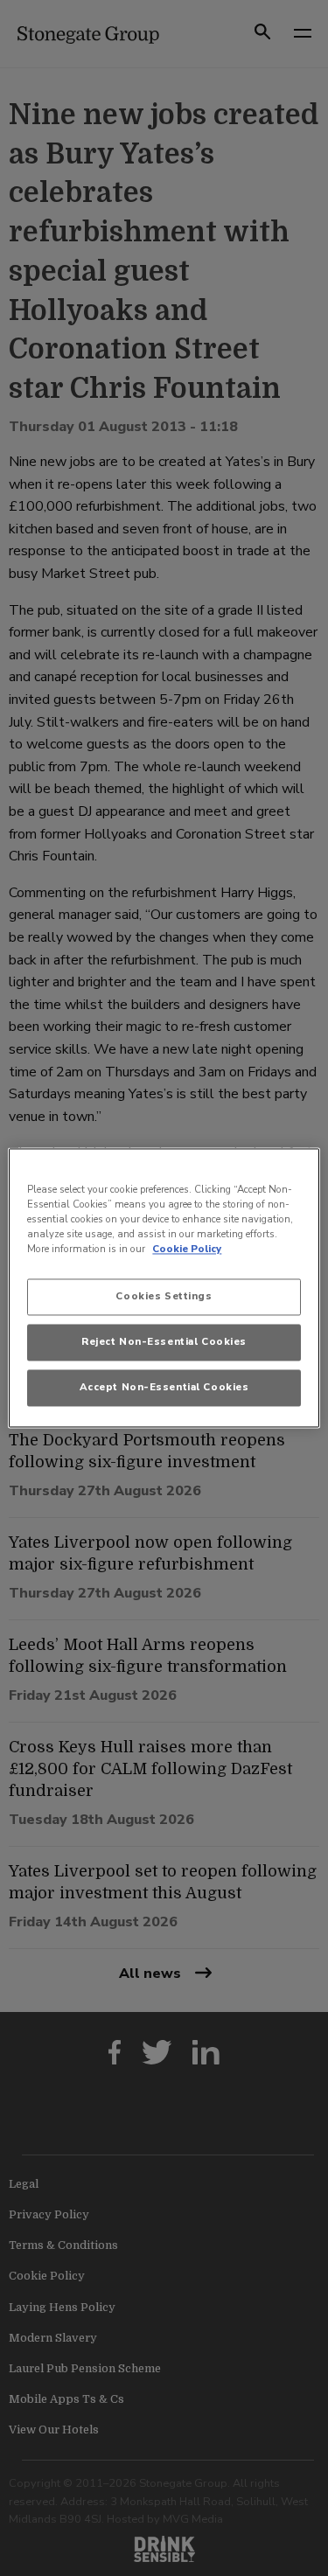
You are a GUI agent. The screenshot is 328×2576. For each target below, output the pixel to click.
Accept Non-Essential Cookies (164, 1388)
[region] (164, 1288)
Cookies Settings (164, 1297)
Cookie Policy (187, 1250)
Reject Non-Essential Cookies (164, 1342)
